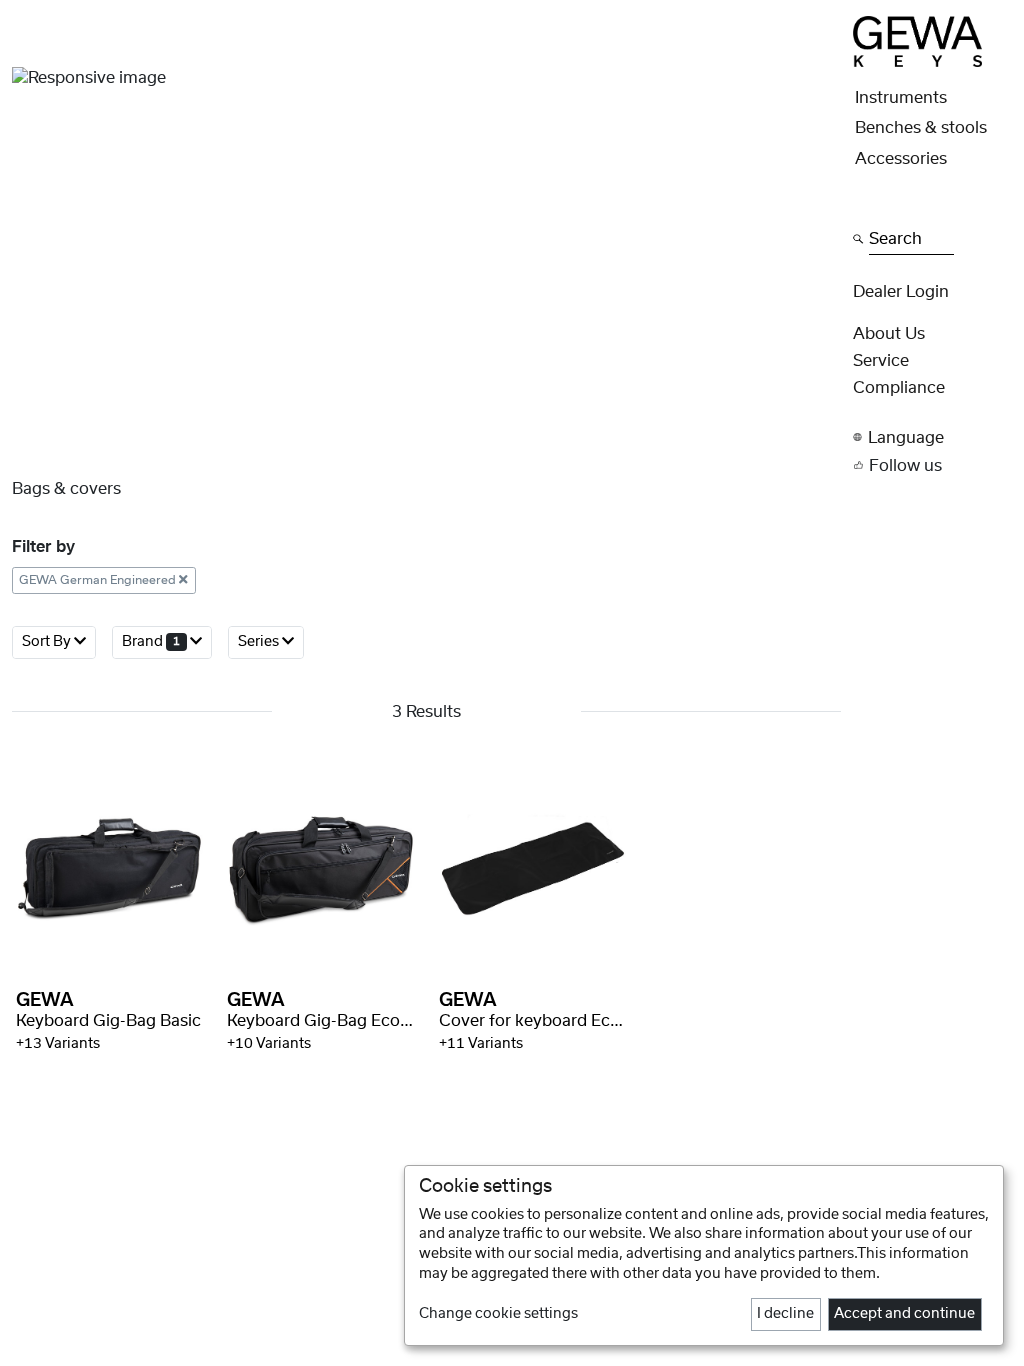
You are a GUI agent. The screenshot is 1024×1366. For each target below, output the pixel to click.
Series (260, 642)
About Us (889, 334)
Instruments (901, 98)
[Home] (917, 41)
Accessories (901, 159)
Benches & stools (921, 128)
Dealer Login (901, 292)
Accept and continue (904, 1314)
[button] (932, 437)
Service (881, 361)
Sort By (48, 642)
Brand (151, 642)
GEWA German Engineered (99, 580)
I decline (785, 1314)
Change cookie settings (498, 1314)
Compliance (899, 388)
